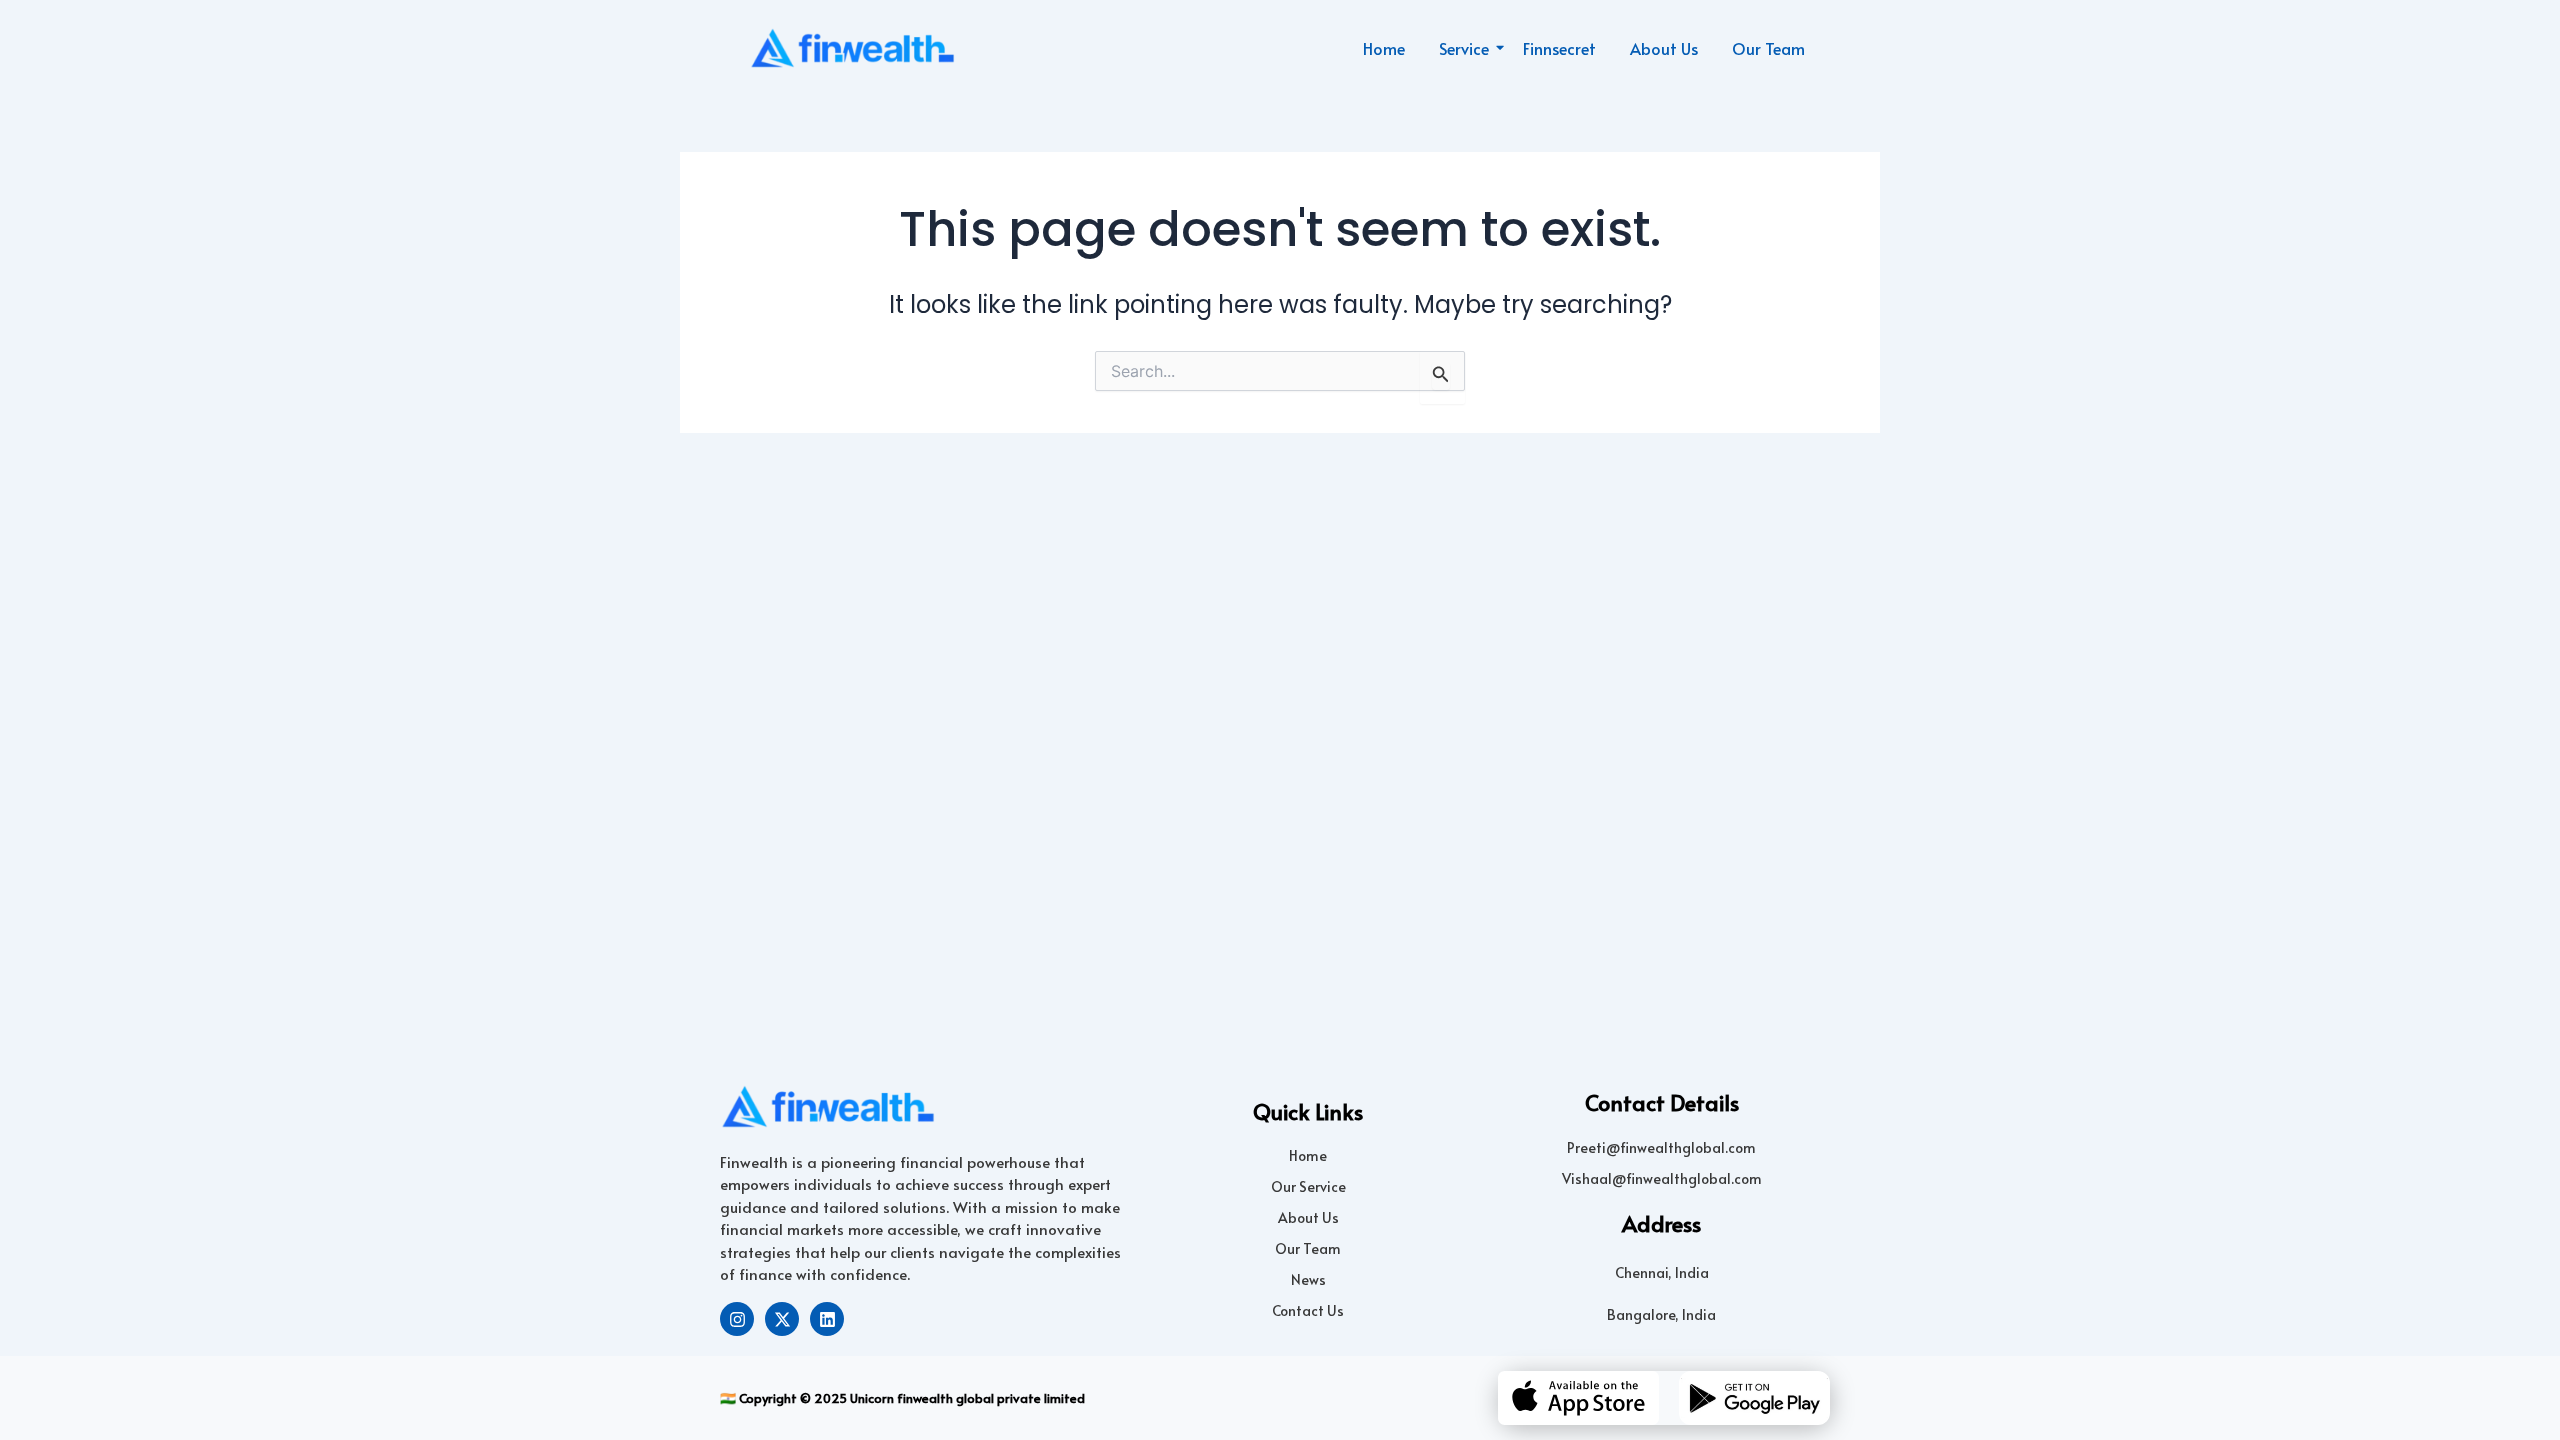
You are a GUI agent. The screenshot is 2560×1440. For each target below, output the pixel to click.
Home (1384, 48)
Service (1464, 48)
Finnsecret (1559, 48)
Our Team (1768, 48)
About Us (1664, 48)
